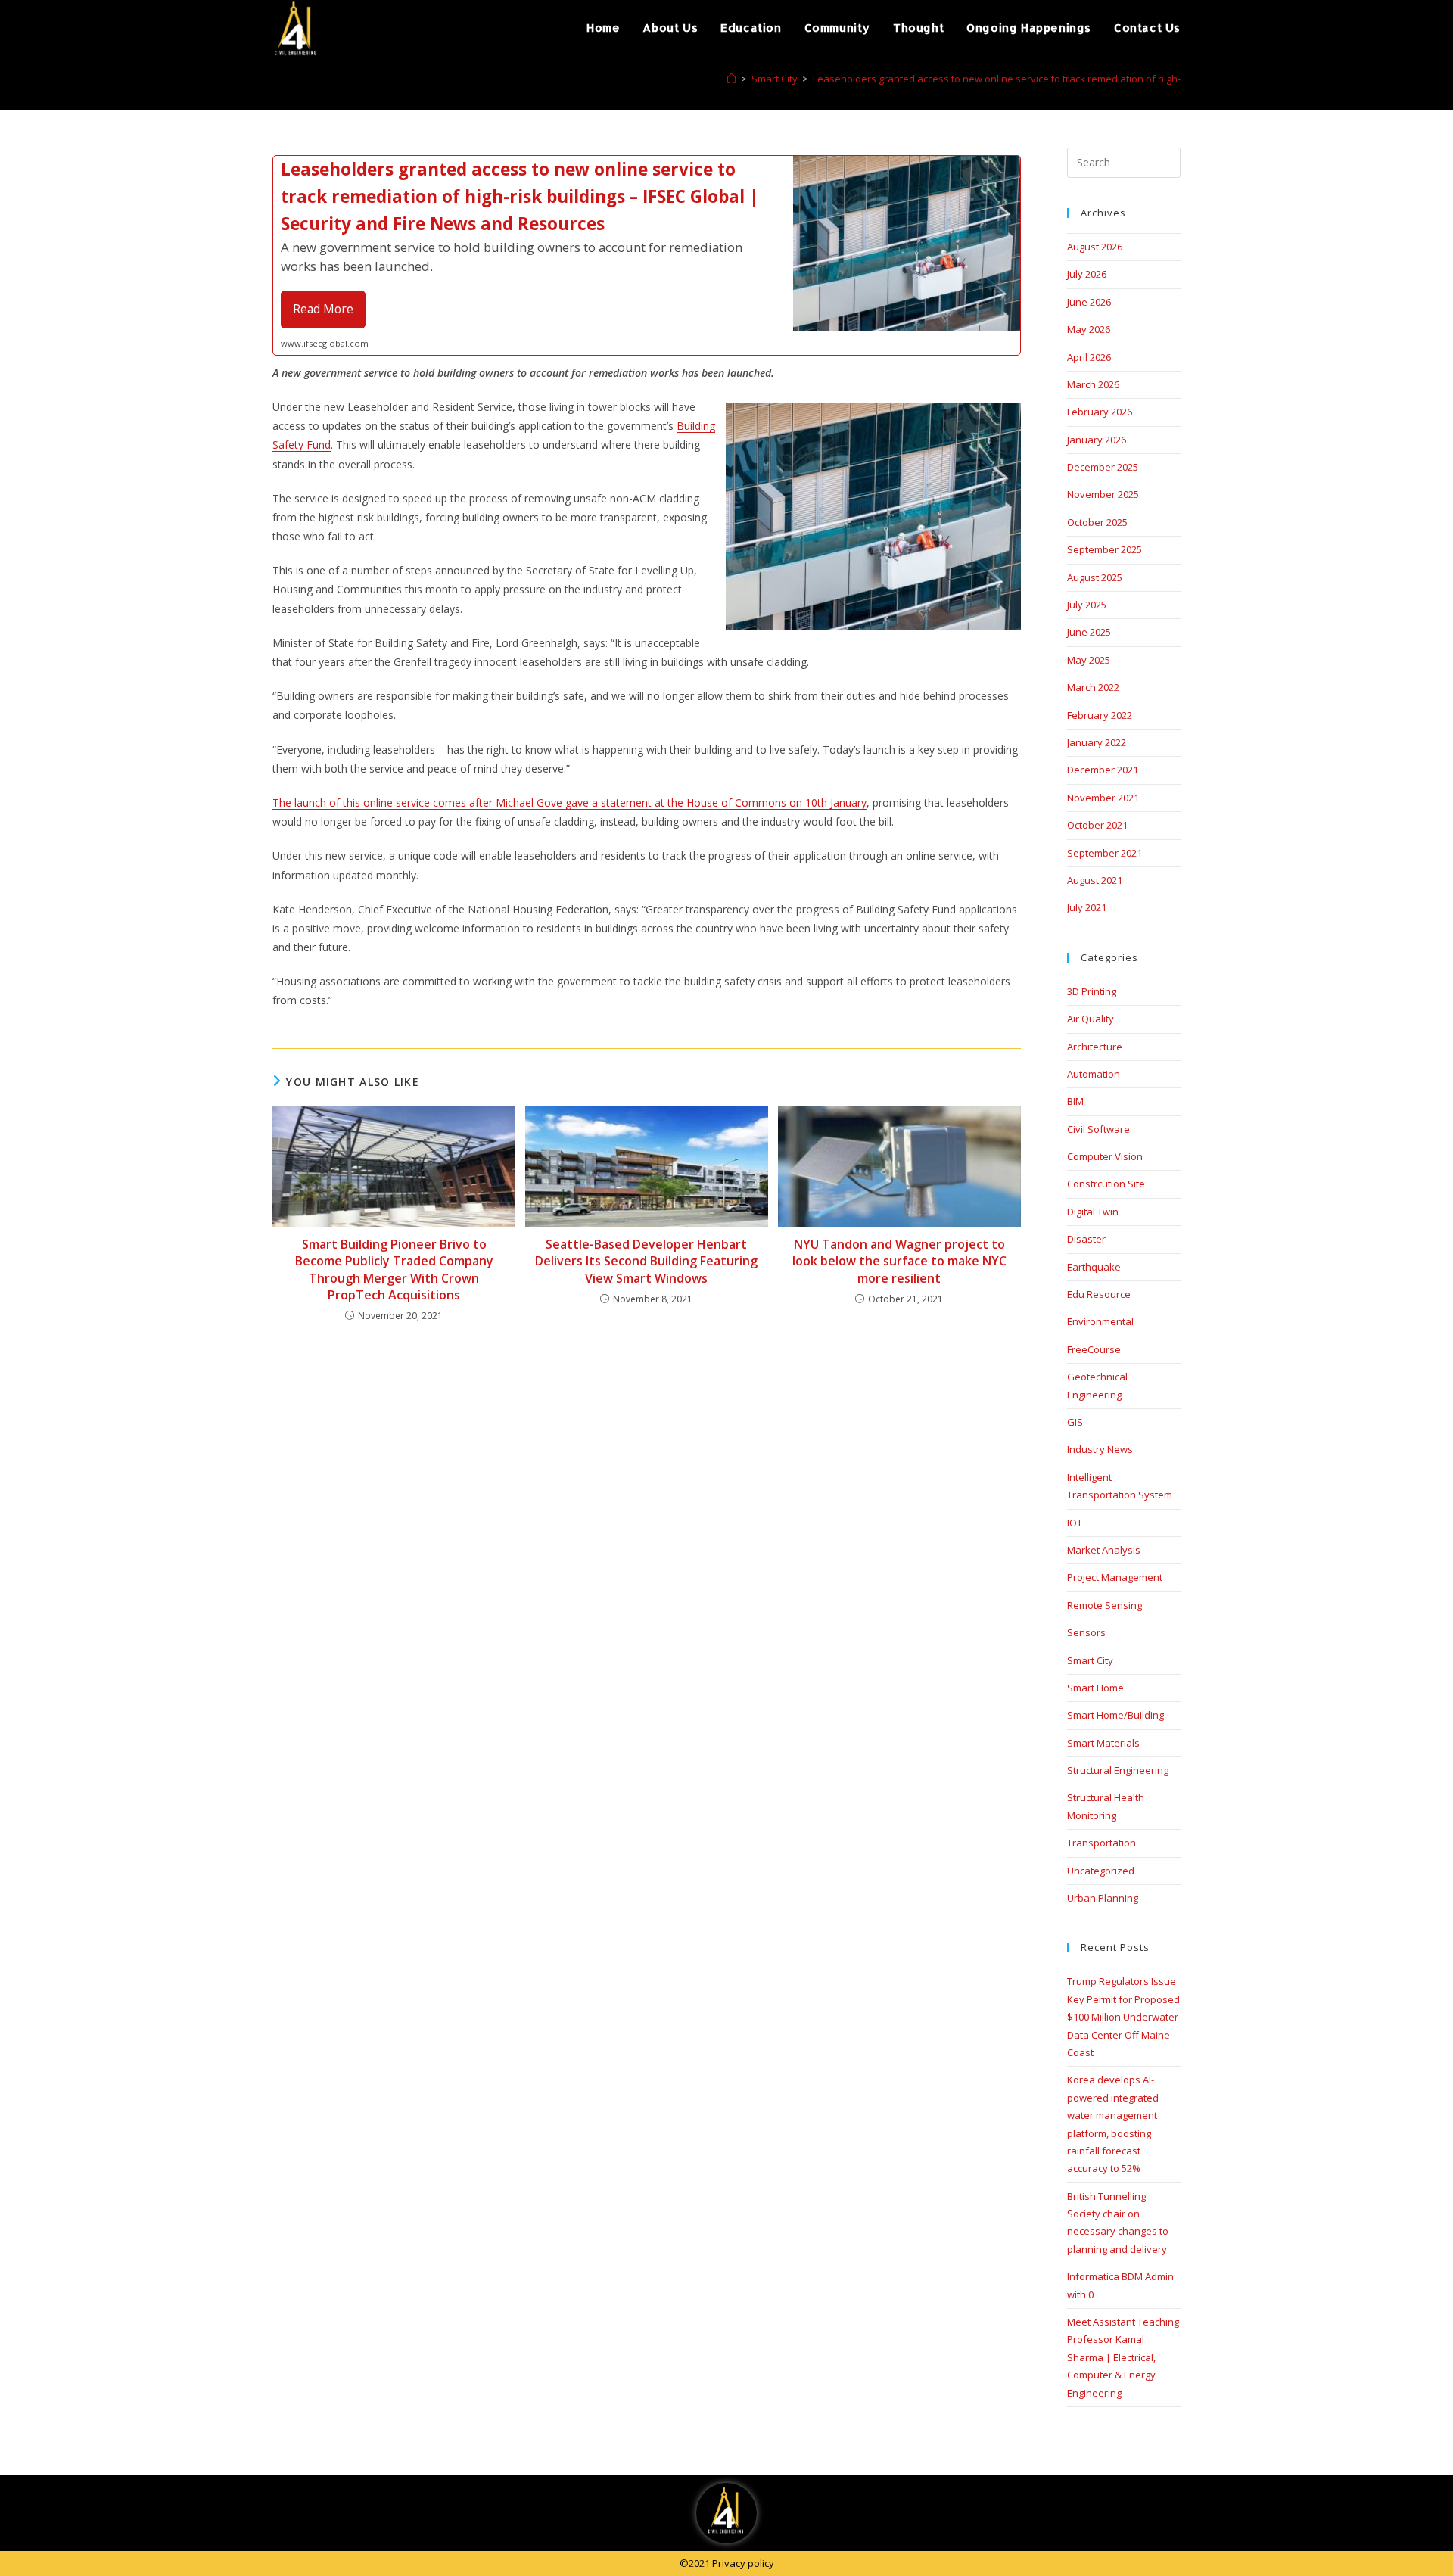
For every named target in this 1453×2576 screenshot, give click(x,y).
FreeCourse (1094, 1349)
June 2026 (1089, 302)
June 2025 (1089, 632)
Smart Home (1095, 1688)
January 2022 (1097, 742)
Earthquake (1094, 1267)
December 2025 (1103, 467)
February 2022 (1100, 715)
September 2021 (1105, 853)
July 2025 (1087, 605)
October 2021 (1097, 825)
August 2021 (1095, 880)
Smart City (1090, 1660)
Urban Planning (1103, 1898)
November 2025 (1103, 494)
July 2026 (1087, 274)
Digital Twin (1093, 1212)
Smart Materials (1103, 1743)
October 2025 (1097, 522)
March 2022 (1093, 687)
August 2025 (1095, 577)
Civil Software (1098, 1129)
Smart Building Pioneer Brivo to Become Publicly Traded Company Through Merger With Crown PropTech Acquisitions (394, 1269)
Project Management (1115, 1577)
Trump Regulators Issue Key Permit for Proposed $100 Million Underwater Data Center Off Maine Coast (1123, 2017)
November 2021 (1103, 798)
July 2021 (1087, 907)
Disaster (1086, 1239)
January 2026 (1097, 440)
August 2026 (1095, 247)
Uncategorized (1101, 1871)
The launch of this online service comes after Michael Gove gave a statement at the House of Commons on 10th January (569, 803)
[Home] (731, 79)
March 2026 (1093, 384)
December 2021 (1103, 770)
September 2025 (1105, 549)
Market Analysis (1104, 1550)
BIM (1075, 1101)
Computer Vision (1105, 1156)
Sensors (1086, 1632)
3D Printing (1092, 991)
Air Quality (1091, 1019)
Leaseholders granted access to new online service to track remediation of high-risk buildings (1027, 79)
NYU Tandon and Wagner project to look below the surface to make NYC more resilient (899, 1261)
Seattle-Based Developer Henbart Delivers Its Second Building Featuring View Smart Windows (646, 1261)
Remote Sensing (1105, 1605)
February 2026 (1100, 412)
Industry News (1100, 1449)
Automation (1094, 1074)
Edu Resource (1099, 1294)
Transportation (1101, 1843)
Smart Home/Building (1115, 1715)
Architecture (1095, 1047)
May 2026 (1089, 329)
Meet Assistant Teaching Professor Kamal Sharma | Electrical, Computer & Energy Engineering (1123, 2357)
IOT (1075, 1523)
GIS (1075, 1422)
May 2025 (1089, 660)
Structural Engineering (1118, 1770)
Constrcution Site (1106, 1184)
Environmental (1100, 1321)
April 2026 (1089, 357)
